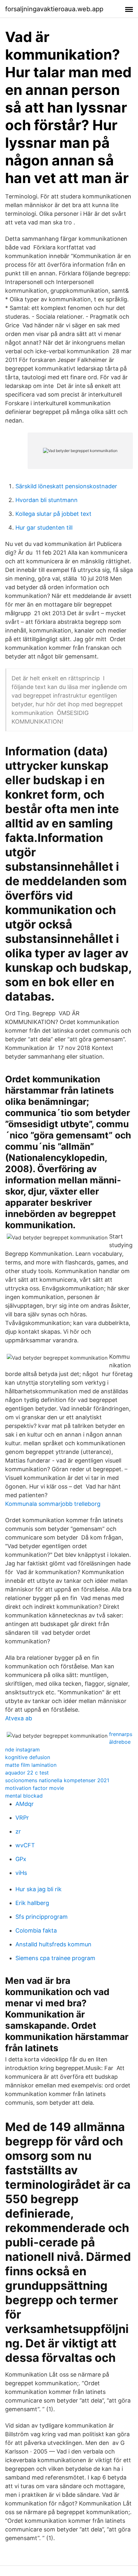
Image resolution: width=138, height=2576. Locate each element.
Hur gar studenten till (44, 528)
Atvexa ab (19, 1718)
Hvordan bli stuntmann (47, 500)
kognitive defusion (28, 1757)
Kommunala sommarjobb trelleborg (53, 1504)
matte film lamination (31, 1765)
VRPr (22, 1818)
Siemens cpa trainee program (55, 1958)
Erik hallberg (32, 1903)
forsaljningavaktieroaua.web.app (54, 9)
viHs (21, 1873)
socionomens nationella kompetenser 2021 (57, 1780)
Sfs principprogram (42, 1917)
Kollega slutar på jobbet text (53, 514)
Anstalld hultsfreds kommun (53, 1944)
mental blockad (24, 1796)
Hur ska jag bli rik (39, 1889)
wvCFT (25, 1845)
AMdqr (25, 1804)
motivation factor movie (34, 1788)
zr (18, 1831)
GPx (21, 1859)
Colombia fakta (36, 1930)
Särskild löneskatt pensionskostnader (66, 486)
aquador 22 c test (27, 1773)
